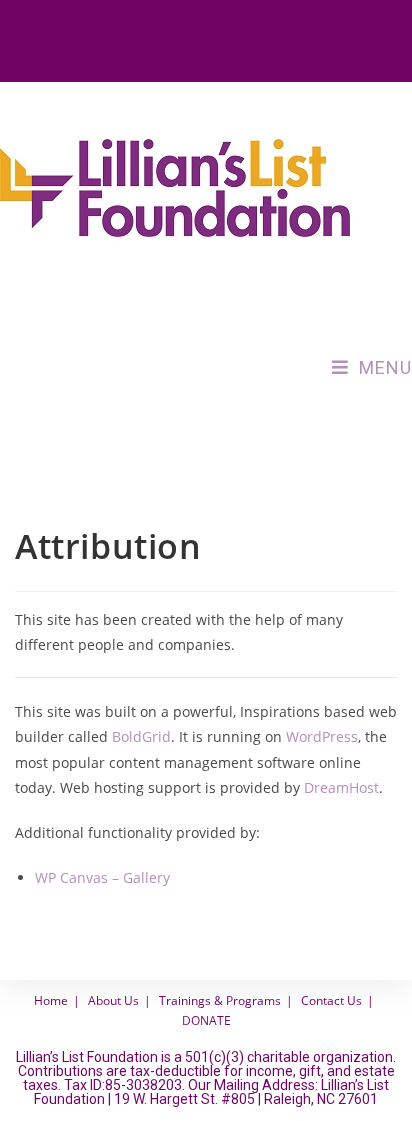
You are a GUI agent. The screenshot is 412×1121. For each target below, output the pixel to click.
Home (51, 1000)
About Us (113, 1000)
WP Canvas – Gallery (102, 877)
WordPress (322, 736)
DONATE (206, 1020)
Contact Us (331, 1000)
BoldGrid (141, 736)
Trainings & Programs (220, 1000)
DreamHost (341, 787)
